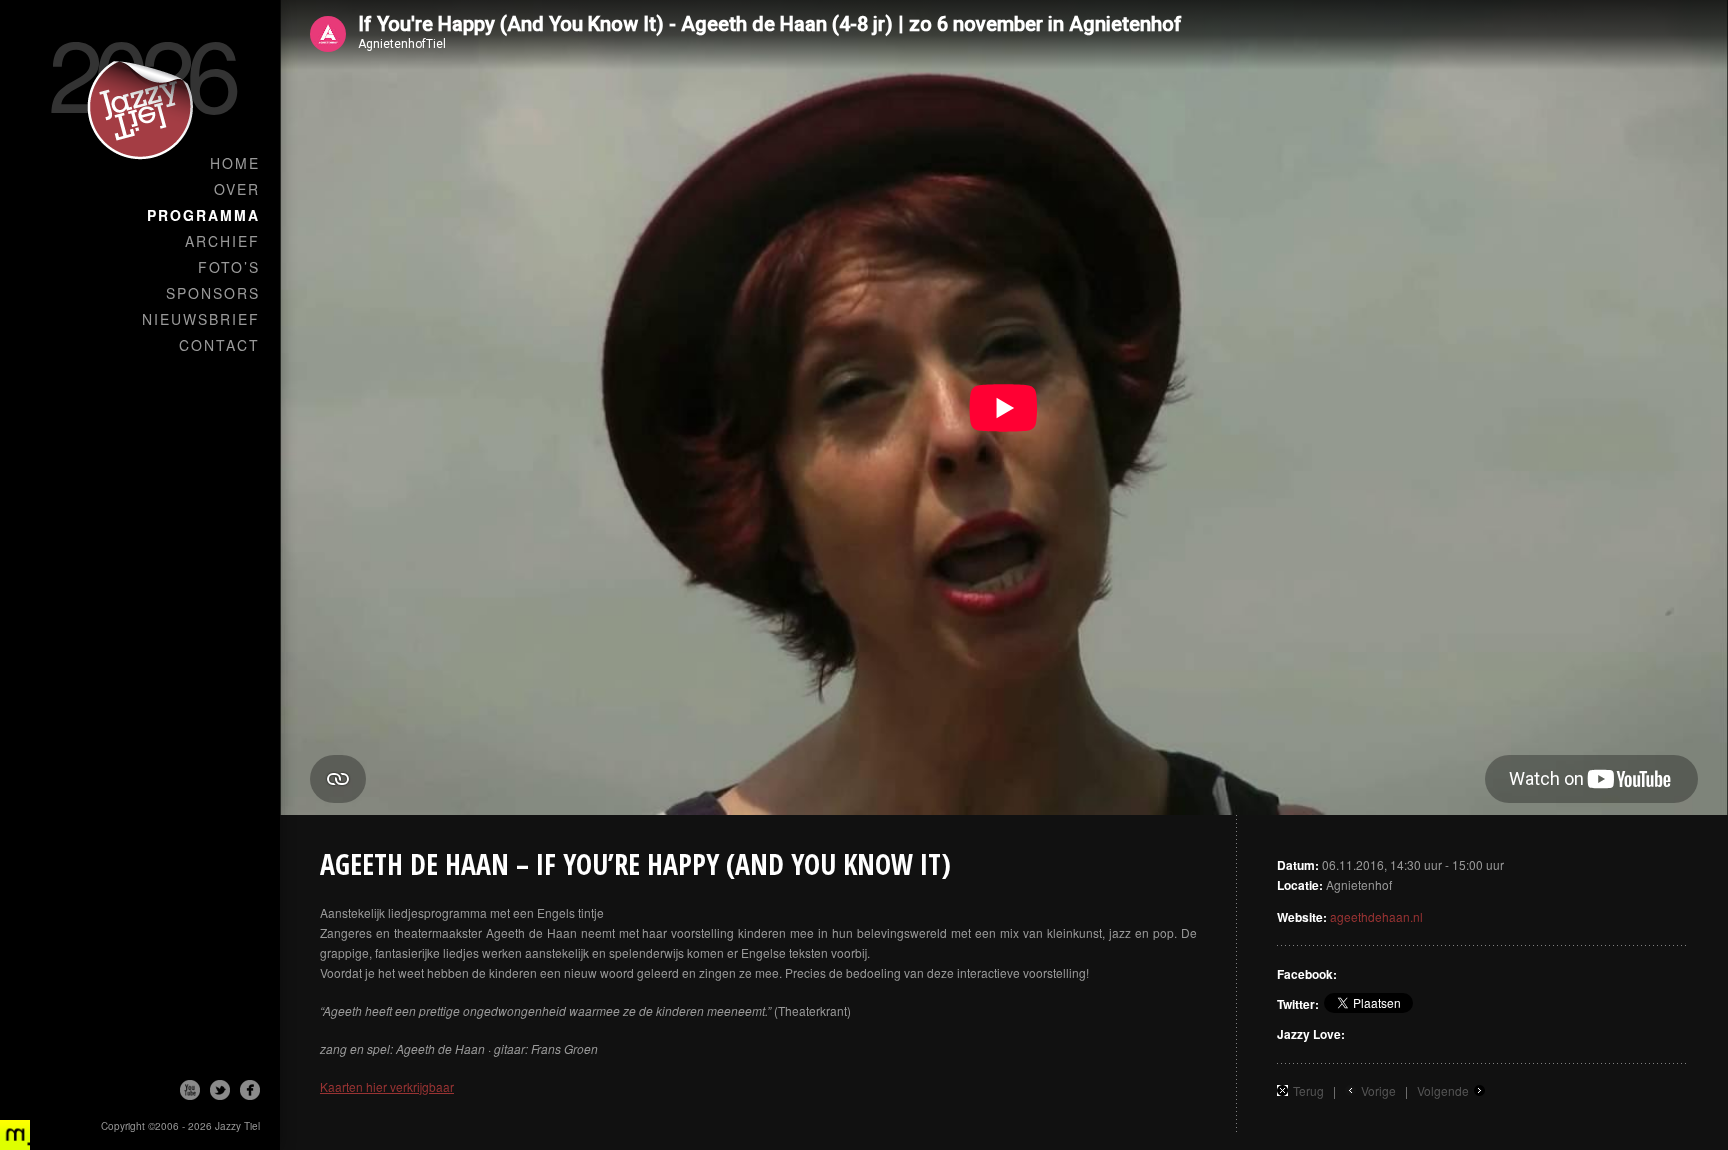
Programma (203, 215)
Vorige (1378, 1090)
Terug (1308, 1090)
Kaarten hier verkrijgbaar (387, 1086)
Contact (219, 345)
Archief (222, 241)
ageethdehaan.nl (1376, 916)
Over (237, 189)
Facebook (250, 1090)
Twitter (220, 1090)
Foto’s (229, 267)
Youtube (190, 1090)
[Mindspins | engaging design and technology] (15, 1135)
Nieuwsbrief (201, 319)
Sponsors (213, 293)
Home (235, 163)
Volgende (1443, 1090)
